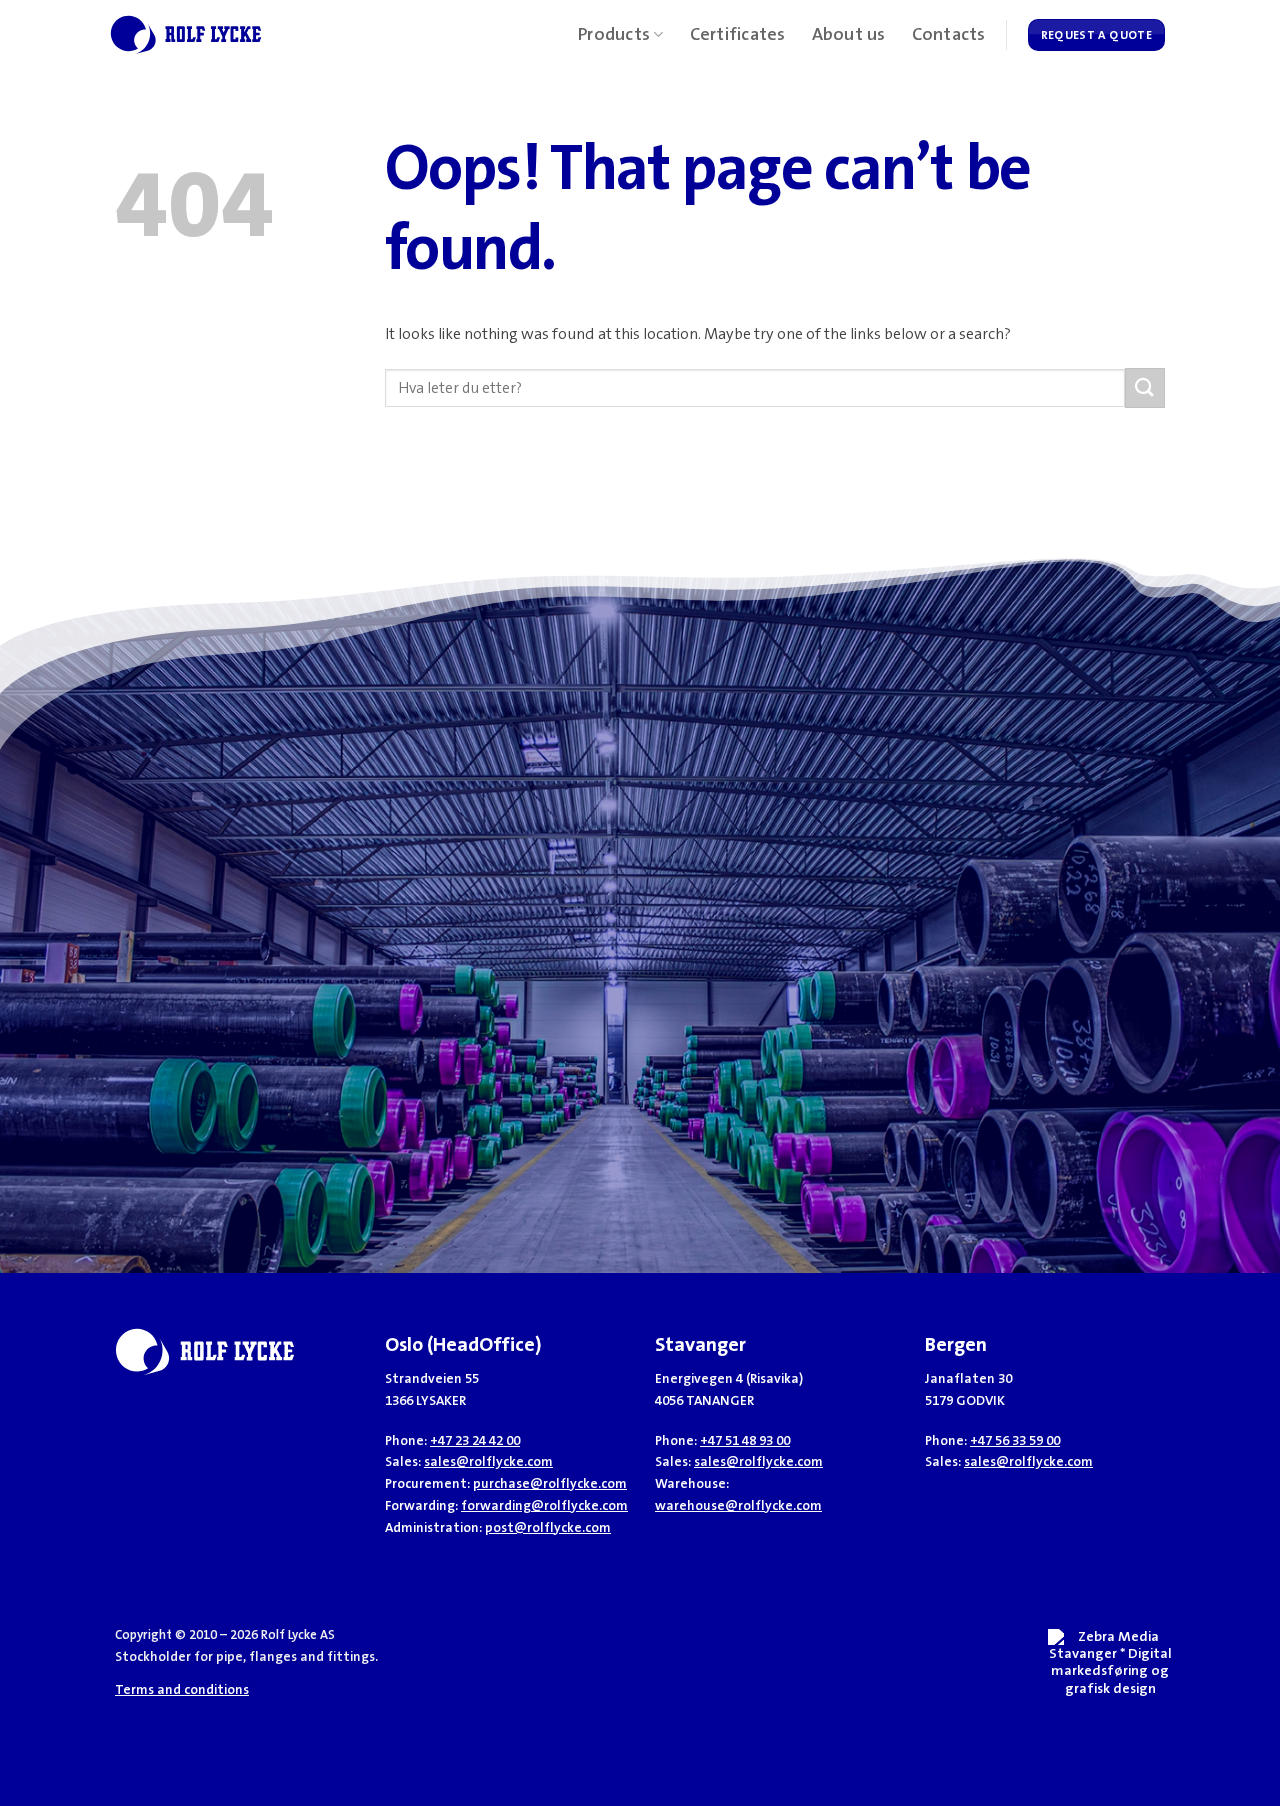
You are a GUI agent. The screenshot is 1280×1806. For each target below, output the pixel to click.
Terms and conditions (182, 1689)
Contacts (949, 35)
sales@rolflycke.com (488, 1461)
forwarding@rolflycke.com (544, 1505)
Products (614, 35)
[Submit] (1145, 387)
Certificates (738, 35)
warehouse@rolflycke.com (738, 1505)
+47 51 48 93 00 (745, 1440)
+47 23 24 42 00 (475, 1440)
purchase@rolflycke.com (550, 1483)
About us (849, 35)
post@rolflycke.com (548, 1527)
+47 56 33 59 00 (1015, 1440)
